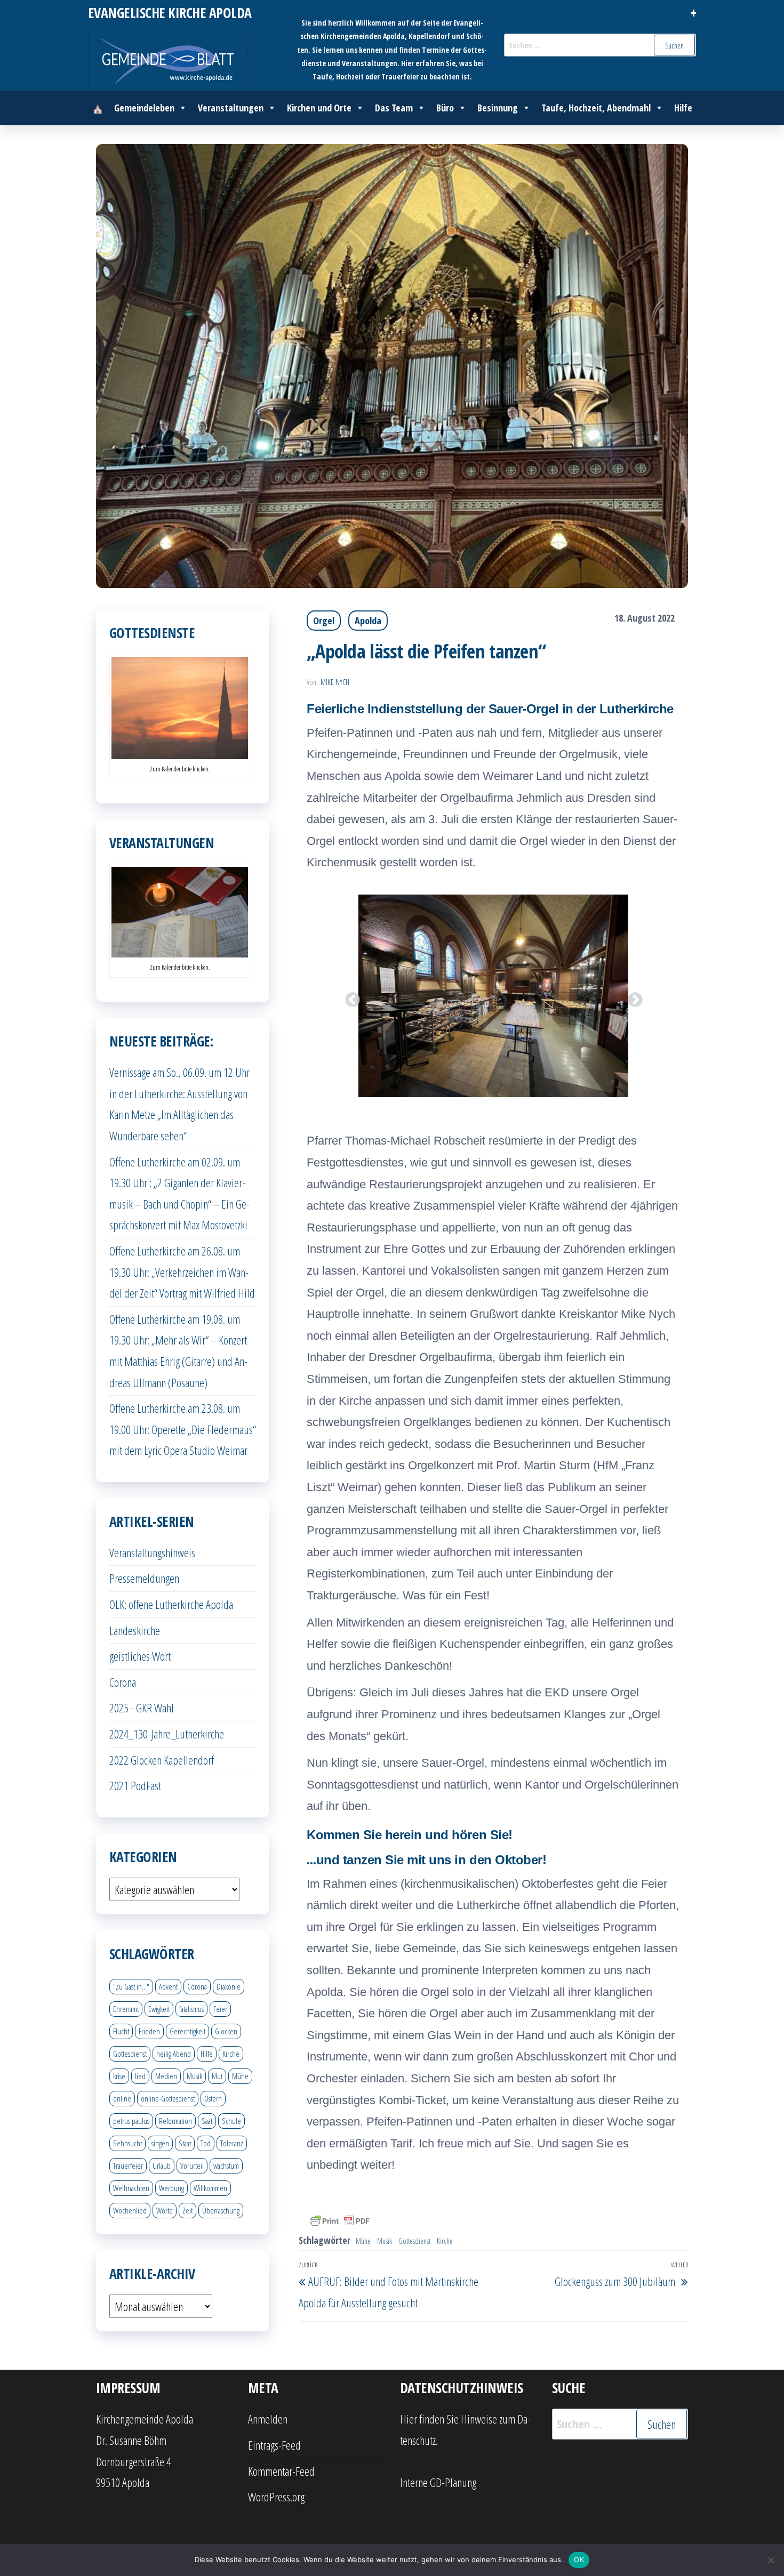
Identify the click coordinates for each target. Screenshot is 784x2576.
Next (632, 997)
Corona (123, 1682)
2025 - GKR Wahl (142, 1708)
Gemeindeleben (144, 108)
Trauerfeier (128, 2166)
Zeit (187, 2210)
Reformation (175, 2121)
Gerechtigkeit (187, 2031)
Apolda (368, 621)
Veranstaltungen (231, 108)
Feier (220, 2009)
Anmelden (268, 2419)
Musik (385, 2241)
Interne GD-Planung (438, 2482)
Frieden (149, 2031)
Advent (168, 1986)
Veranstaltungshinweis (152, 1552)
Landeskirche (135, 1630)
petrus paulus (131, 2121)
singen (160, 2143)
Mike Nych (335, 682)
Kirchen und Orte (319, 108)
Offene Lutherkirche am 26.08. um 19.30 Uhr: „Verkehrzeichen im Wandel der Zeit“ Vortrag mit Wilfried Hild (182, 1272)
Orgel (324, 621)
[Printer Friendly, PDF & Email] (340, 2220)
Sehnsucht (127, 2143)
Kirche (445, 2241)
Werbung (171, 2188)
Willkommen (210, 2188)
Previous (349, 997)
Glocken (226, 2031)
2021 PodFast (135, 1785)
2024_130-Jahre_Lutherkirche (167, 1734)
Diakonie (229, 1986)
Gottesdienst (414, 2241)
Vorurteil (192, 2166)
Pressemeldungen (144, 1578)
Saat (207, 2121)
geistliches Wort (140, 1656)
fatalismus (191, 2009)
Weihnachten (131, 2188)
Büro (445, 108)
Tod (206, 2143)
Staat (185, 2143)
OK (579, 2559)
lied (140, 2076)
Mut (217, 2076)
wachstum (226, 2166)
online (122, 2098)
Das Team (394, 108)
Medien (166, 2076)
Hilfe (683, 108)
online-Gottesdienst (168, 2098)
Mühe (363, 2241)
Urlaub (162, 2166)
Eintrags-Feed (274, 2445)
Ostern (213, 2098)
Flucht (121, 2031)
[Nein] (771, 2560)
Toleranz (232, 2143)
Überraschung (221, 2210)
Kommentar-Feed (281, 2471)
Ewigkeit (159, 2009)
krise (119, 2076)
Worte (165, 2210)
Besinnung (498, 108)
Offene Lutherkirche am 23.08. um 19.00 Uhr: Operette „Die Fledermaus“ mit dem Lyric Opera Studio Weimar (183, 1429)
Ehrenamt (126, 2009)
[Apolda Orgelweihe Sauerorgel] (576, 996)
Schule (231, 2121)
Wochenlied (130, 2210)
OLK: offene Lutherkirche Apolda (171, 1604)
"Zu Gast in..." (131, 1986)
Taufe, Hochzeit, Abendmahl (596, 108)
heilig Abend (174, 2054)
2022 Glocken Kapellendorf (162, 1760)
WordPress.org (276, 2497)
